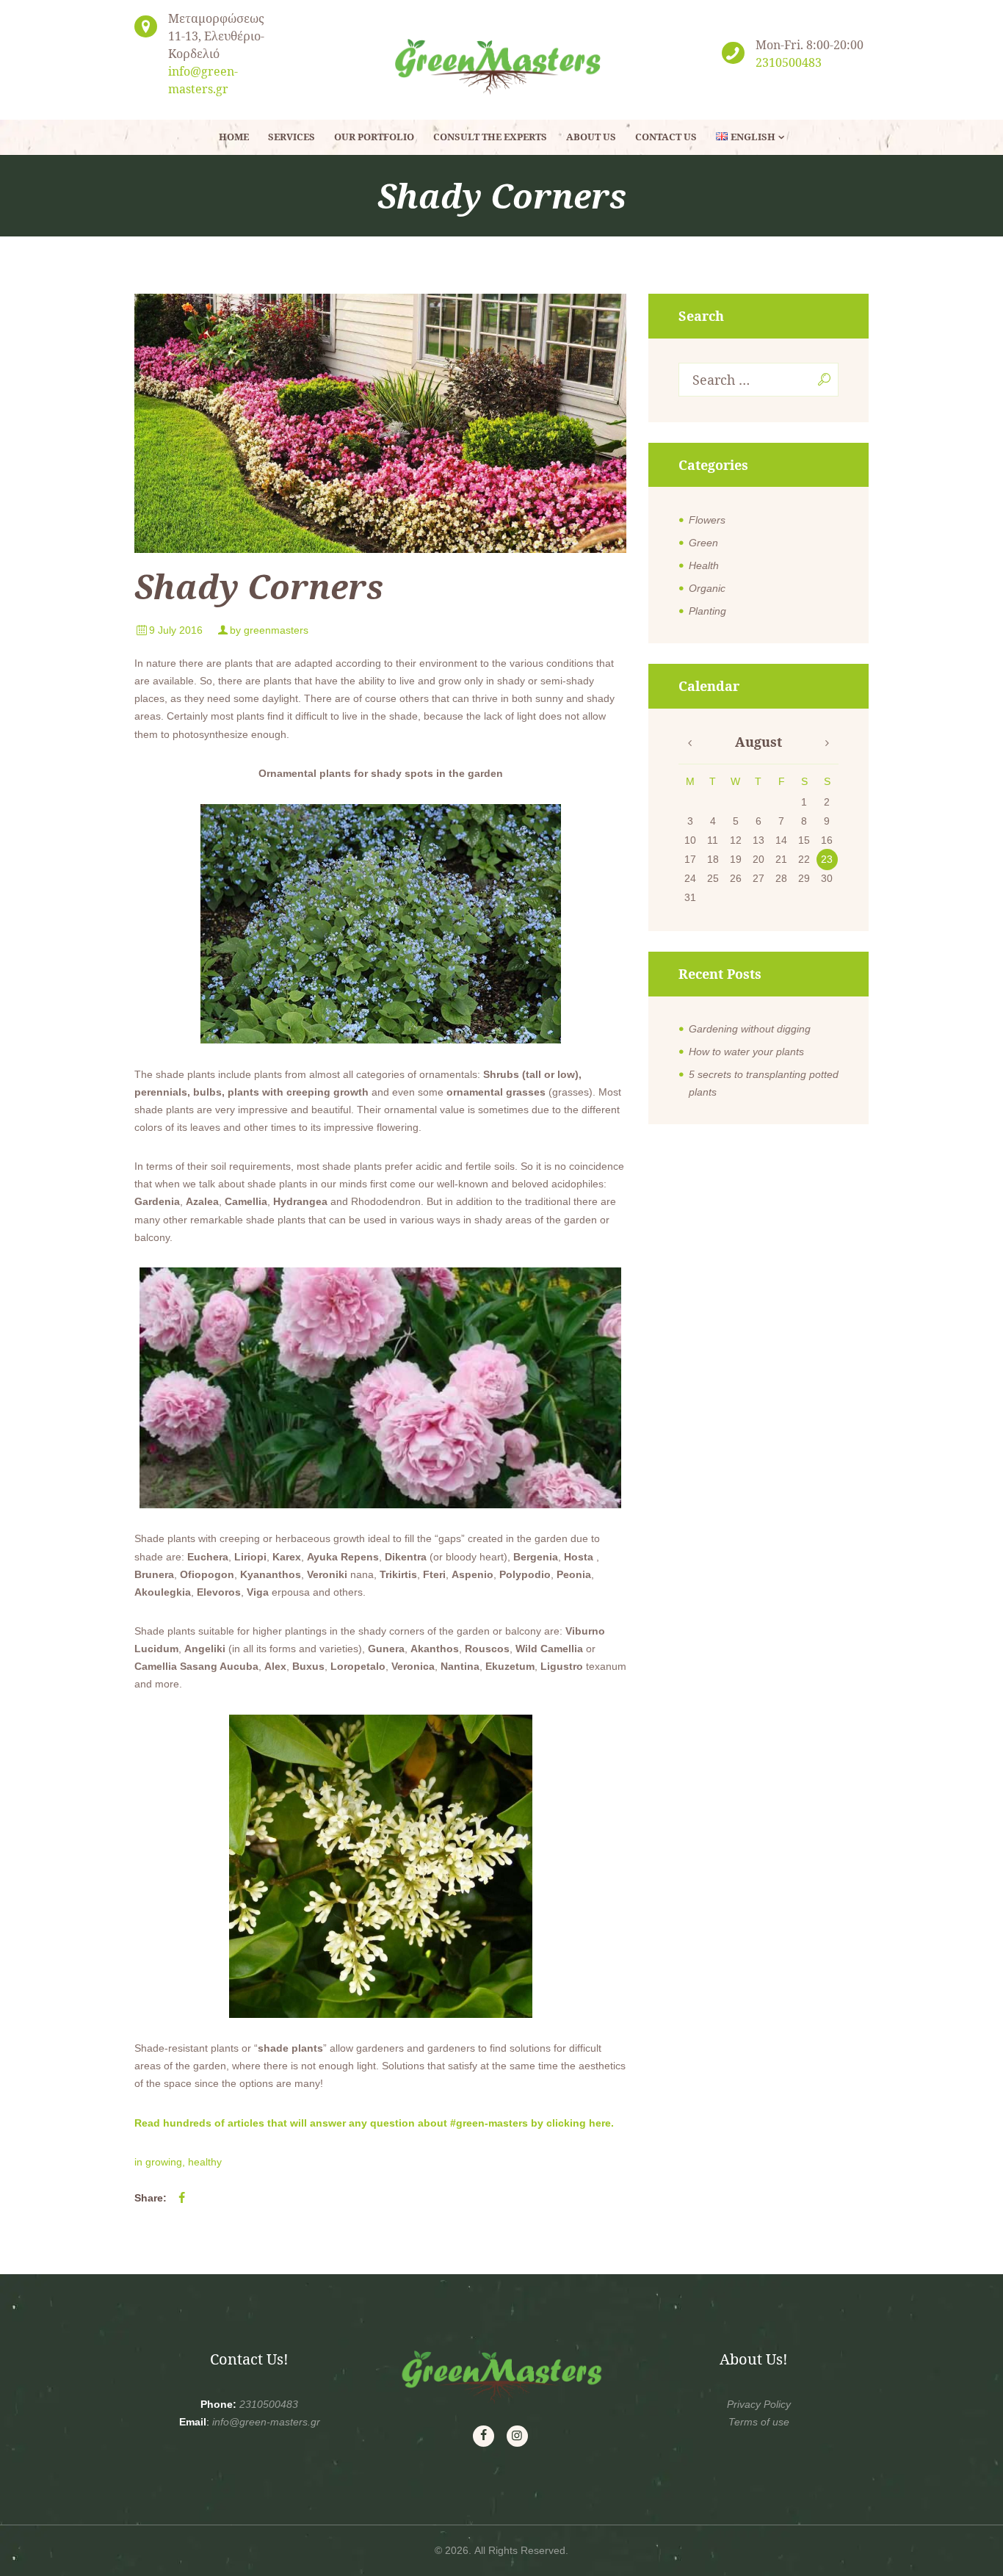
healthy (205, 2162)
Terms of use (759, 2422)
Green (703, 543)
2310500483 (789, 62)
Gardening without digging (750, 1029)
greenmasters (276, 630)
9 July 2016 (176, 630)
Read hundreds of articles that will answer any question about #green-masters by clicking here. (374, 2123)
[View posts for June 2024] (690, 743)
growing (164, 2162)
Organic (707, 588)
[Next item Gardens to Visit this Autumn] (503, 424)
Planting (707, 611)
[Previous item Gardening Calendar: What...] (257, 424)
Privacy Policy (759, 2404)
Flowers (707, 520)
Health (704, 565)
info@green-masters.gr (266, 2422)
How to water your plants (746, 1052)
